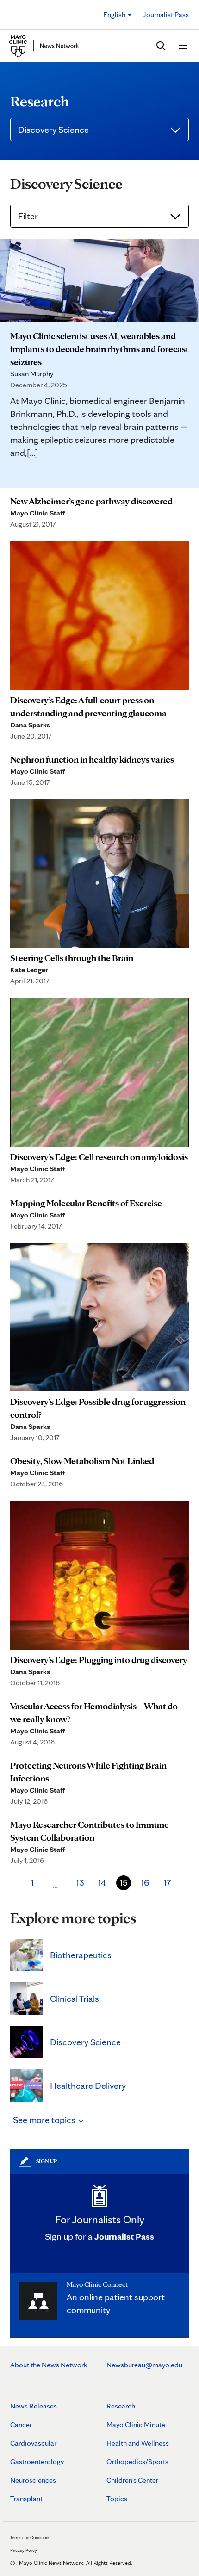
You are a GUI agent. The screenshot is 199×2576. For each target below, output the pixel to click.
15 (124, 1882)
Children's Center (132, 2480)
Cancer (21, 2424)
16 (145, 1882)
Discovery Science (53, 130)
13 (80, 1882)
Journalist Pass (166, 15)
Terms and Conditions (30, 2537)
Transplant (26, 2498)
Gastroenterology (37, 2461)
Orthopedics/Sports (137, 2461)
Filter (28, 216)
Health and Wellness (138, 2443)
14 (102, 1882)
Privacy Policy (24, 2550)
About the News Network (49, 2365)
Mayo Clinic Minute (136, 2424)
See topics (45, 2120)
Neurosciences (33, 2480)
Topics (117, 2498)
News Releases (34, 2406)
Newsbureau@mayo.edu (144, 2365)
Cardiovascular (33, 2443)
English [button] (115, 15)
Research (121, 2406)
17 (167, 1882)
